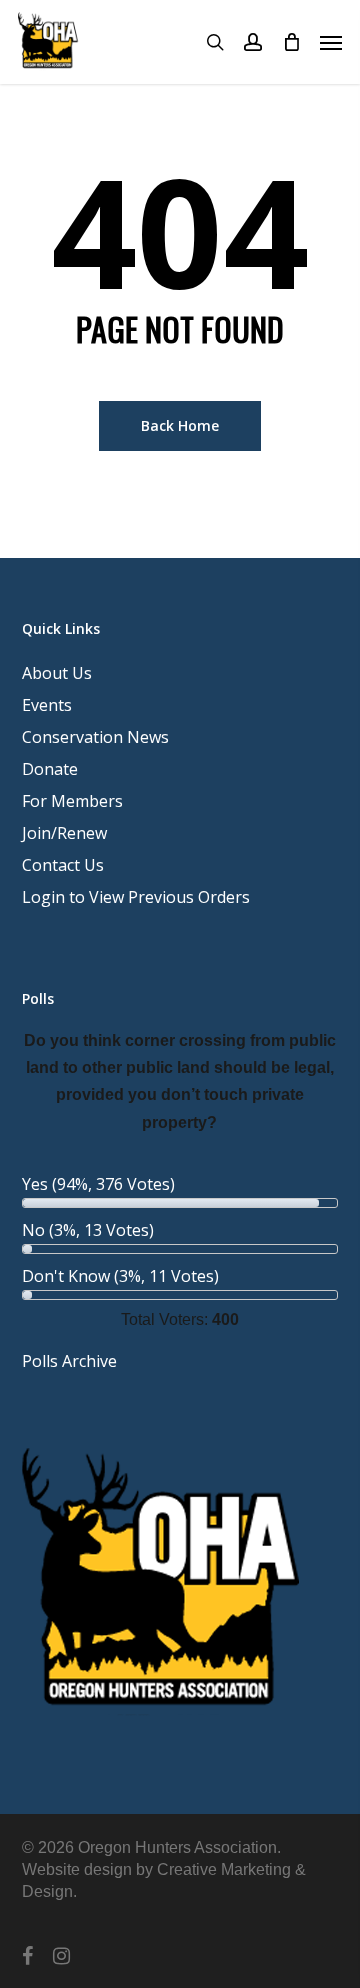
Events (47, 705)
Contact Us (63, 865)
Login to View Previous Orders (136, 897)
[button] (331, 42)
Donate (50, 769)
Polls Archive (69, 1361)
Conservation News (95, 737)
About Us (57, 673)
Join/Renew (64, 833)
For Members (72, 801)
